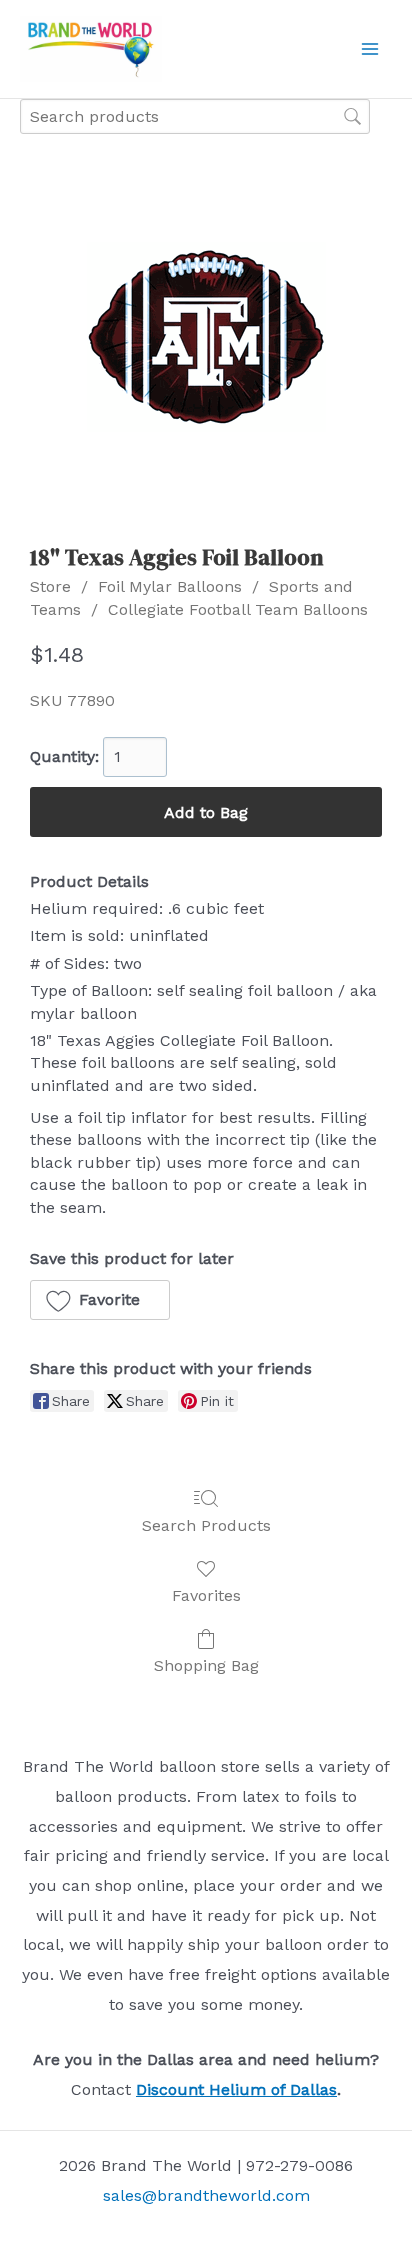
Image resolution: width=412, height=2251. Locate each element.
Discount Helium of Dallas (236, 2089)
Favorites (206, 1595)
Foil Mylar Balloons (170, 586)
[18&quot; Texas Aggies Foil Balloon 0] (206, 337)
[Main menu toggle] (370, 49)
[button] (100, 1300)
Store (50, 586)
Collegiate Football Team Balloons (238, 609)
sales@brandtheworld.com (206, 2195)
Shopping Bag (206, 1665)
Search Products (206, 1525)
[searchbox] (195, 116)
